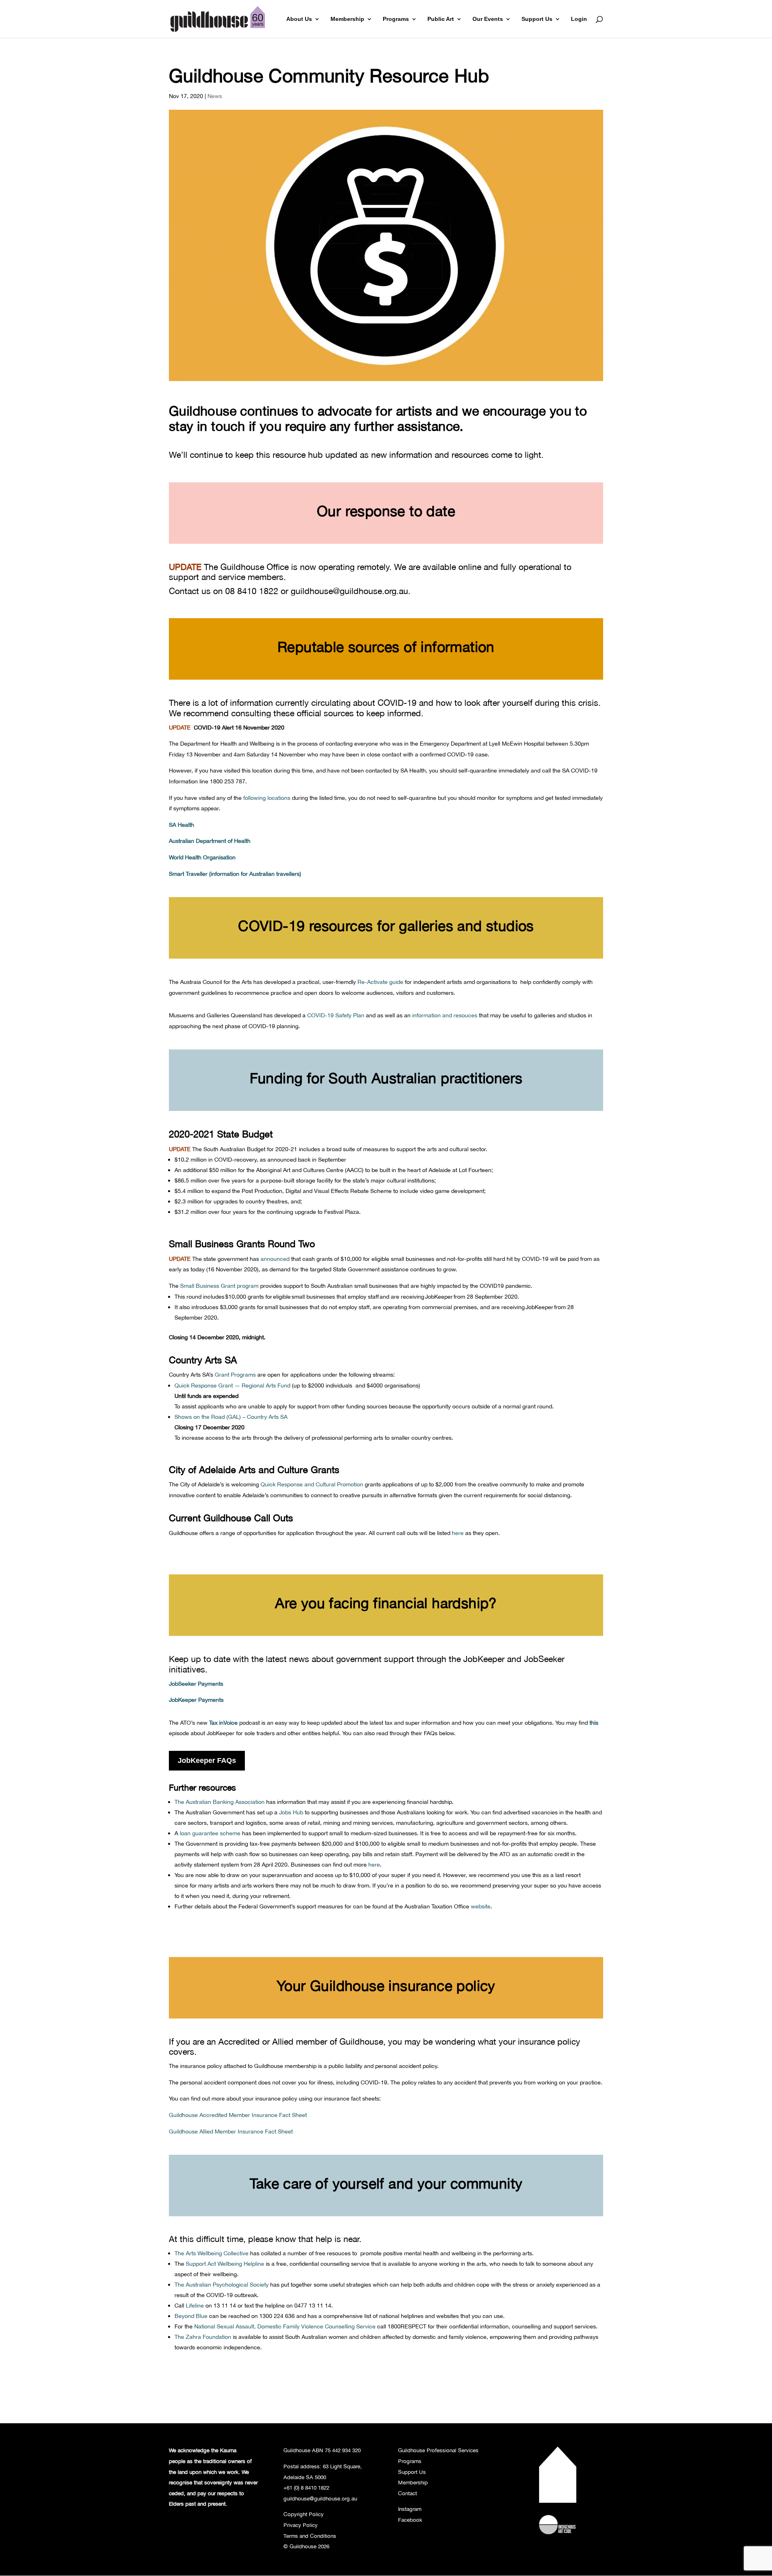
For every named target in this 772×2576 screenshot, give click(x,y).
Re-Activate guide (380, 982)
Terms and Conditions (310, 2536)
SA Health (182, 825)
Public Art (441, 19)
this (594, 1722)
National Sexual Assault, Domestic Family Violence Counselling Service (285, 2326)
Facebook (410, 2520)
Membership (347, 19)
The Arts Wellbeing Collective (211, 2253)
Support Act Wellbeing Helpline (225, 2263)
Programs (396, 19)
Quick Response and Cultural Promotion (312, 1484)
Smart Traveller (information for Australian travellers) (235, 874)
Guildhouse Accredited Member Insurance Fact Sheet (238, 2115)
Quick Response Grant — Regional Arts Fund (232, 1385)
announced (275, 1259)
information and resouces (445, 1015)
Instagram (410, 2509)
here (458, 1533)
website (481, 1906)
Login (579, 19)
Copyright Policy (304, 2514)
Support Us (537, 19)
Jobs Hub (291, 1812)
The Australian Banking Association (220, 1802)
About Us (299, 19)
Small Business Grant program (219, 1286)
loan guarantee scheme (210, 1833)
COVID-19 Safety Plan (336, 1015)
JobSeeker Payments (196, 1684)
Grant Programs (235, 1374)
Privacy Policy (301, 2525)
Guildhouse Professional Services (438, 2450)
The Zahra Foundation (203, 2337)
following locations (267, 798)
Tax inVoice (223, 1722)
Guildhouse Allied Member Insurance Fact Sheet (231, 2131)
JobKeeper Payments (196, 1700)
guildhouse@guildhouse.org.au (349, 591)
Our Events (488, 19)
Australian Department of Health (210, 841)
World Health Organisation (202, 857)
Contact (408, 2493)
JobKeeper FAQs (207, 1760)
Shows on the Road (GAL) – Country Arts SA (231, 1417)
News (215, 96)
